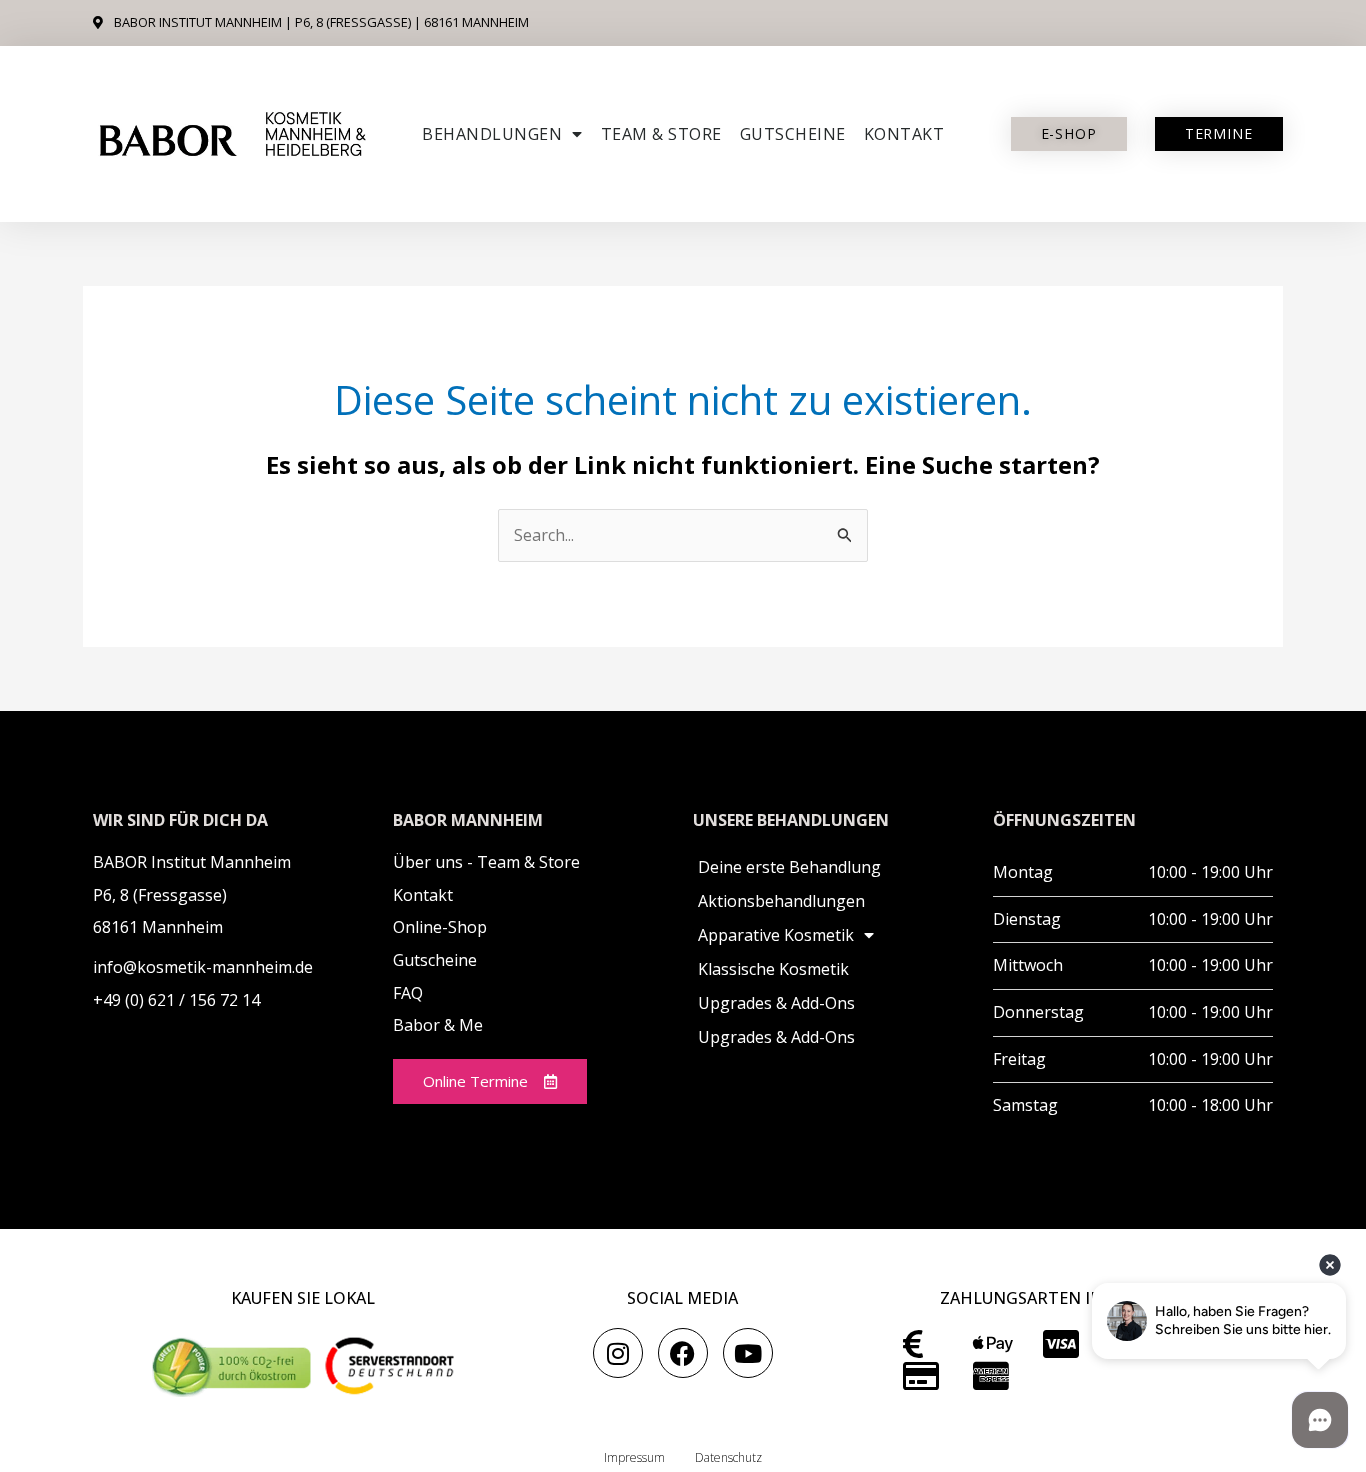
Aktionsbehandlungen (781, 901)
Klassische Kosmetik (773, 969)
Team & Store (661, 134)
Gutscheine (793, 134)
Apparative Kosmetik (776, 935)
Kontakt (904, 134)
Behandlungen (492, 134)
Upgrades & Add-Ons (776, 1003)
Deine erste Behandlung (789, 867)
